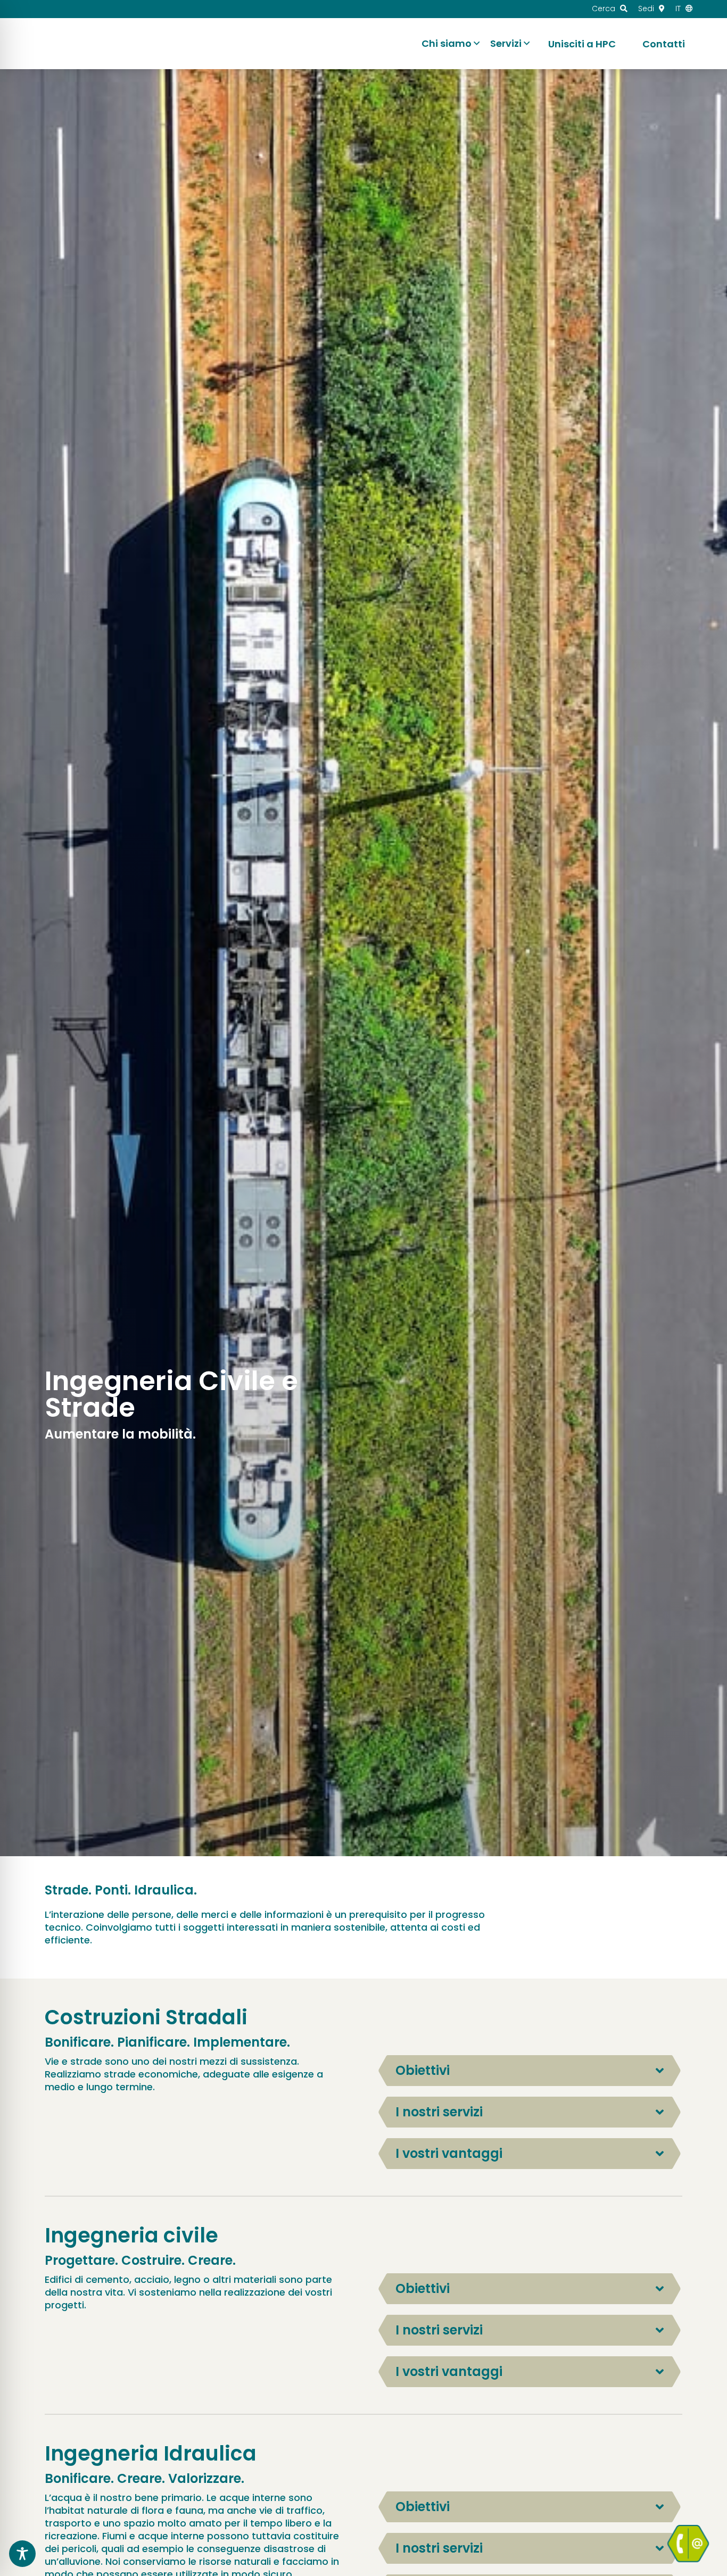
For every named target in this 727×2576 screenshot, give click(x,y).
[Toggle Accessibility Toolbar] (22, 2554)
